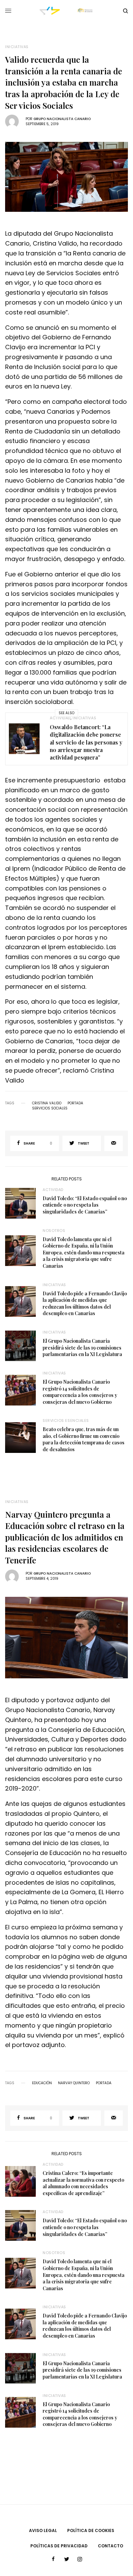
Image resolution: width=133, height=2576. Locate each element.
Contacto (110, 2546)
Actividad (60, 718)
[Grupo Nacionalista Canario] (66, 11)
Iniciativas (17, 47)
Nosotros (54, 1231)
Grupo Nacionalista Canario (62, 119)
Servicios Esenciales (66, 1421)
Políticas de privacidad (59, 2546)
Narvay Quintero (74, 2083)
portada (75, 1103)
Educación (42, 2083)
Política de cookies (91, 2530)
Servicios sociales (50, 1108)
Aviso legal (43, 2530)
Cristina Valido (47, 1103)
